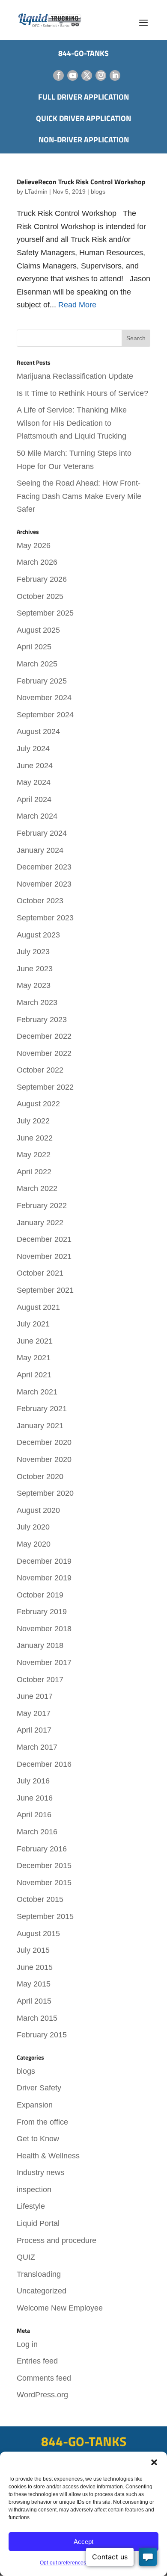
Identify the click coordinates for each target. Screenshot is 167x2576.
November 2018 (44, 1629)
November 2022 (44, 1053)
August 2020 (38, 1510)
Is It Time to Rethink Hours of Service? (82, 393)
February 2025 (42, 681)
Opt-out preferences (63, 2563)
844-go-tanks (83, 53)
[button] (154, 2462)
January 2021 (40, 1426)
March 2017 (37, 1747)
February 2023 (42, 1020)
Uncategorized (42, 2291)
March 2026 (37, 562)
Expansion (35, 2105)
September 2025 (45, 613)
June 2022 (35, 1138)
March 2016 (37, 1832)
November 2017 (44, 1662)
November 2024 (44, 698)
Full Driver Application (83, 97)
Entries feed (37, 2361)
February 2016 (42, 1849)
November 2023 (44, 884)
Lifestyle (31, 2206)
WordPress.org (42, 2395)
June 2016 (35, 1798)
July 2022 (33, 1121)
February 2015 (42, 2035)
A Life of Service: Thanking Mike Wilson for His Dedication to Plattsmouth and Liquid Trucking (72, 423)
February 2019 (42, 1612)
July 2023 (33, 952)
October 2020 (40, 1477)
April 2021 (34, 1375)
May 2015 (34, 1984)
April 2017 (34, 1730)
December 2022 (44, 1036)
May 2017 (34, 1713)
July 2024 (33, 749)
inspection (34, 2190)
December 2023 (44, 867)
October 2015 (40, 1899)
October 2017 (40, 1680)
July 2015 (33, 1950)
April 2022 (34, 1172)
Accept (83, 2542)
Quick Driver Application (83, 118)
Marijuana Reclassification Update (75, 376)
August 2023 (38, 935)
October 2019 (40, 1595)
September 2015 (45, 1916)
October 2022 (40, 1070)
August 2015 (38, 1933)
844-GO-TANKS (84, 2441)
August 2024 (38, 731)
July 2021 (33, 1324)
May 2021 (34, 1358)
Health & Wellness (48, 2156)
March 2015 (37, 2018)
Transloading (39, 2274)
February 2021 (42, 1409)
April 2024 (34, 799)
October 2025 (40, 596)
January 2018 (40, 1645)
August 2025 (38, 630)
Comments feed (44, 2378)
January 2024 (40, 850)
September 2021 (45, 1290)
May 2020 (34, 1544)
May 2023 (34, 985)
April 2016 (34, 1815)
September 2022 (45, 1087)
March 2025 (37, 664)
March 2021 (37, 1392)
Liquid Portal (38, 2223)
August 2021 (38, 1307)
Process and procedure (57, 2240)
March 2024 (37, 816)
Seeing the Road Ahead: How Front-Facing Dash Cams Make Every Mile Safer (79, 496)
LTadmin (36, 192)
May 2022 (34, 1155)
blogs (98, 192)
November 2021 (44, 1256)
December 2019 (44, 1561)
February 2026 (42, 579)
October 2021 (40, 1273)
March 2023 (37, 1002)
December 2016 (44, 1764)
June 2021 (35, 1341)
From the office (42, 2122)
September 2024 (45, 715)
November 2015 (44, 1883)
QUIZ (26, 2257)
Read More (77, 305)
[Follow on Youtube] (73, 75)
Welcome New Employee (60, 2308)
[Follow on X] (87, 75)
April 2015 (34, 2001)
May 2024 (34, 782)
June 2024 (35, 766)
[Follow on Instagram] (101, 75)
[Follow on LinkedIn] (115, 75)
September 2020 (45, 1493)
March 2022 (37, 1188)
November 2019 (44, 1578)
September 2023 (45, 918)
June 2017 (35, 1696)
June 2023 (35, 969)
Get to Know (38, 2139)
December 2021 (44, 1239)
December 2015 (44, 1866)
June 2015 (35, 1967)
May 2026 (34, 545)
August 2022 (38, 1104)
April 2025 (34, 647)
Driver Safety (39, 2088)
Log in (27, 2344)
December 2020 (44, 1442)
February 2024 (42, 833)
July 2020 (33, 1527)
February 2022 (42, 1205)
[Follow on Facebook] (58, 75)
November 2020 (44, 1459)
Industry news (40, 2172)
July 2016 (33, 1781)
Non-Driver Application (84, 140)
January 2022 (40, 1223)
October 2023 (40, 901)
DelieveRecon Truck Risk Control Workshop (81, 182)
